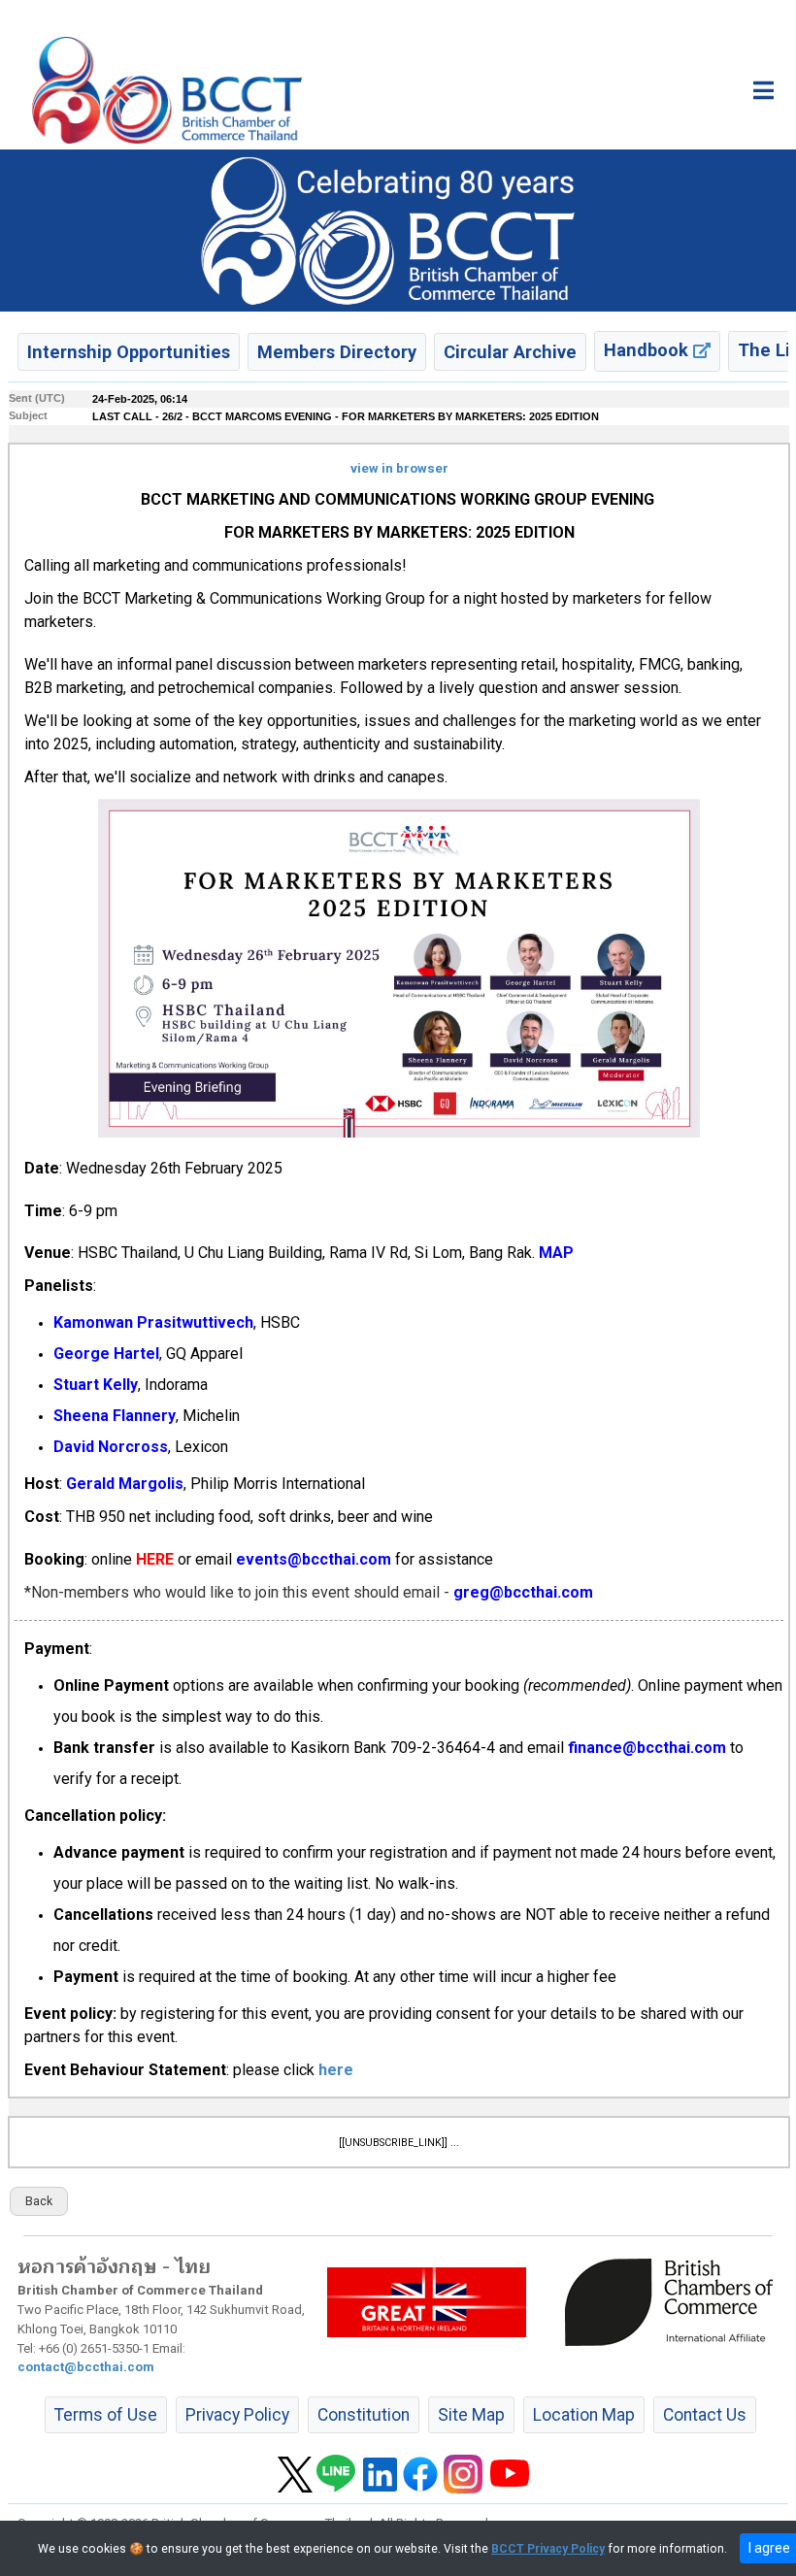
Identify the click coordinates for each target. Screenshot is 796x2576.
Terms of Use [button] (106, 2415)
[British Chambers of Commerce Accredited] (674, 2301)
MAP (556, 1253)
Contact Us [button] (705, 2415)
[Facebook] (420, 2473)
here (336, 2070)
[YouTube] (510, 2473)
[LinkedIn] (380, 2473)
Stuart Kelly (96, 1385)
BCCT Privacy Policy (548, 2549)
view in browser (399, 468)
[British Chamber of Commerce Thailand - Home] (167, 90)
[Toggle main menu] (763, 90)
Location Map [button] (584, 2415)
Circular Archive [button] (510, 352)
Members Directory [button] (337, 352)
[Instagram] (463, 2473)
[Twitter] (295, 2473)
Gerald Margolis (125, 1484)
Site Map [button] (471, 2415)
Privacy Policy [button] (237, 2415)
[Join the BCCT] (398, 230)
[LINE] (336, 2473)
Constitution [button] (364, 2415)
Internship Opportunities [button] (129, 352)
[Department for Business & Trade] (427, 2301)
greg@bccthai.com (523, 1592)
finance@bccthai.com (647, 1748)
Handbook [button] (648, 350)
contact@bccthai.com (86, 2367)
